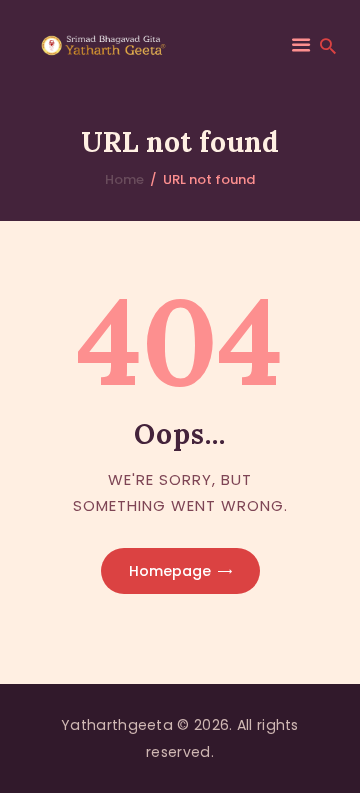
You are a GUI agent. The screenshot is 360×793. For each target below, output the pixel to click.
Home (124, 179)
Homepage (170, 571)
